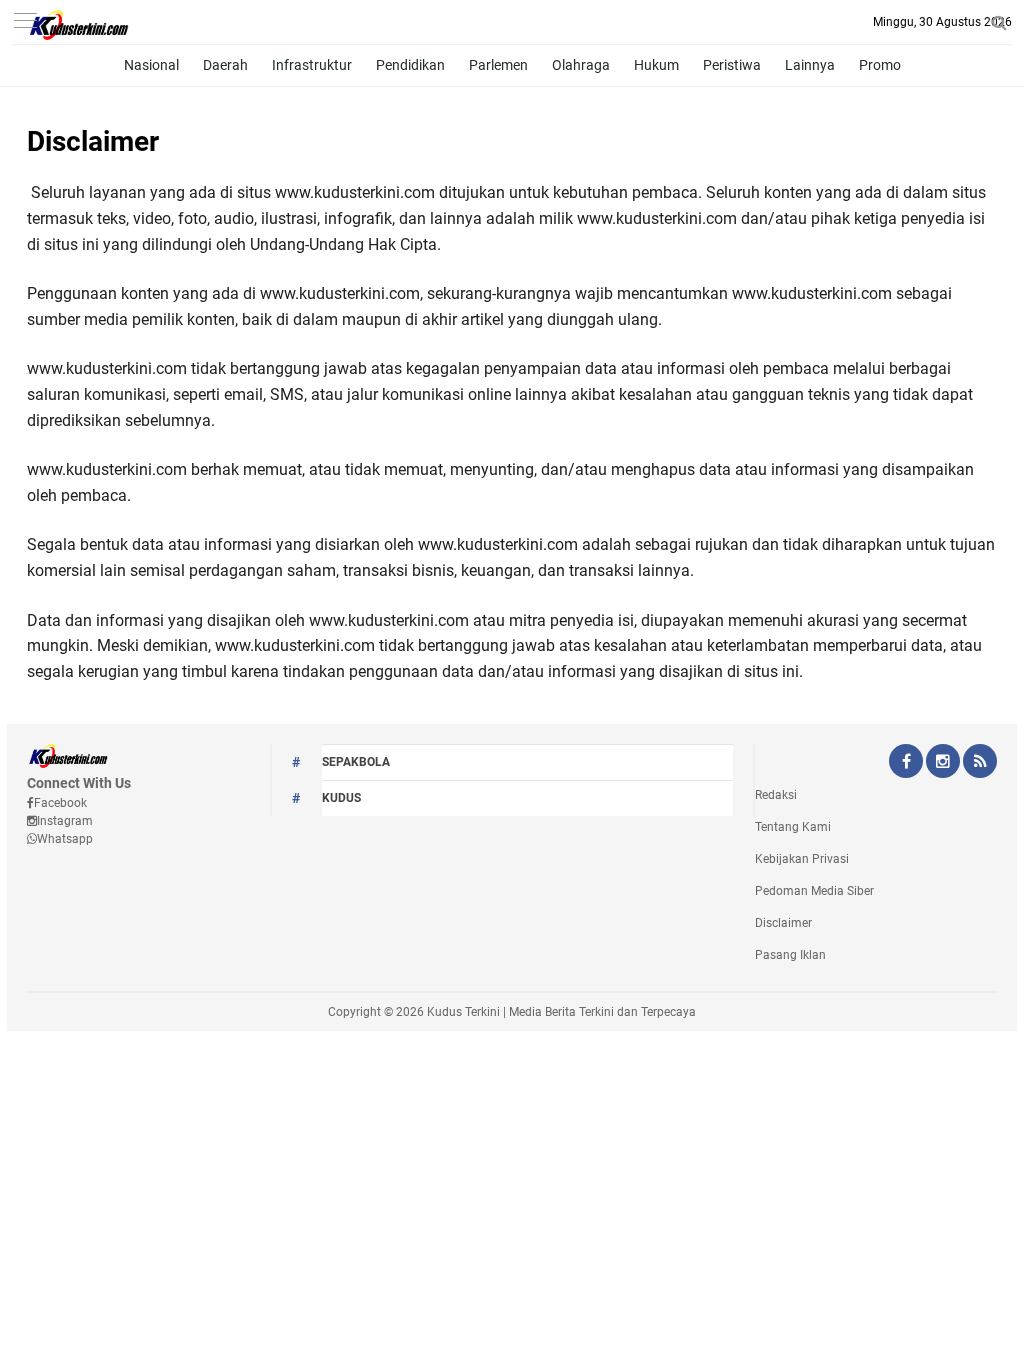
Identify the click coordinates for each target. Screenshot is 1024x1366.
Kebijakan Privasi (802, 859)
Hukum (656, 65)
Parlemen (498, 65)
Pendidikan (410, 65)
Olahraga (581, 65)
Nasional (151, 65)
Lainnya (810, 65)
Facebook (60, 803)
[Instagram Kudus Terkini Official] (943, 763)
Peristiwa (732, 65)
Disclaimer (93, 141)
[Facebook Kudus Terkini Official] (906, 763)
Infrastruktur (312, 65)
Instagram (65, 821)
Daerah (225, 65)
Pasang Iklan (790, 955)
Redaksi (776, 795)
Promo (880, 65)
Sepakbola (356, 762)
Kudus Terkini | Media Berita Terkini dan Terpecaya (561, 1012)
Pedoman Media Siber (814, 891)
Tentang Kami (793, 827)
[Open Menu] (25, 22)
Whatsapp (65, 839)
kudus (341, 798)
